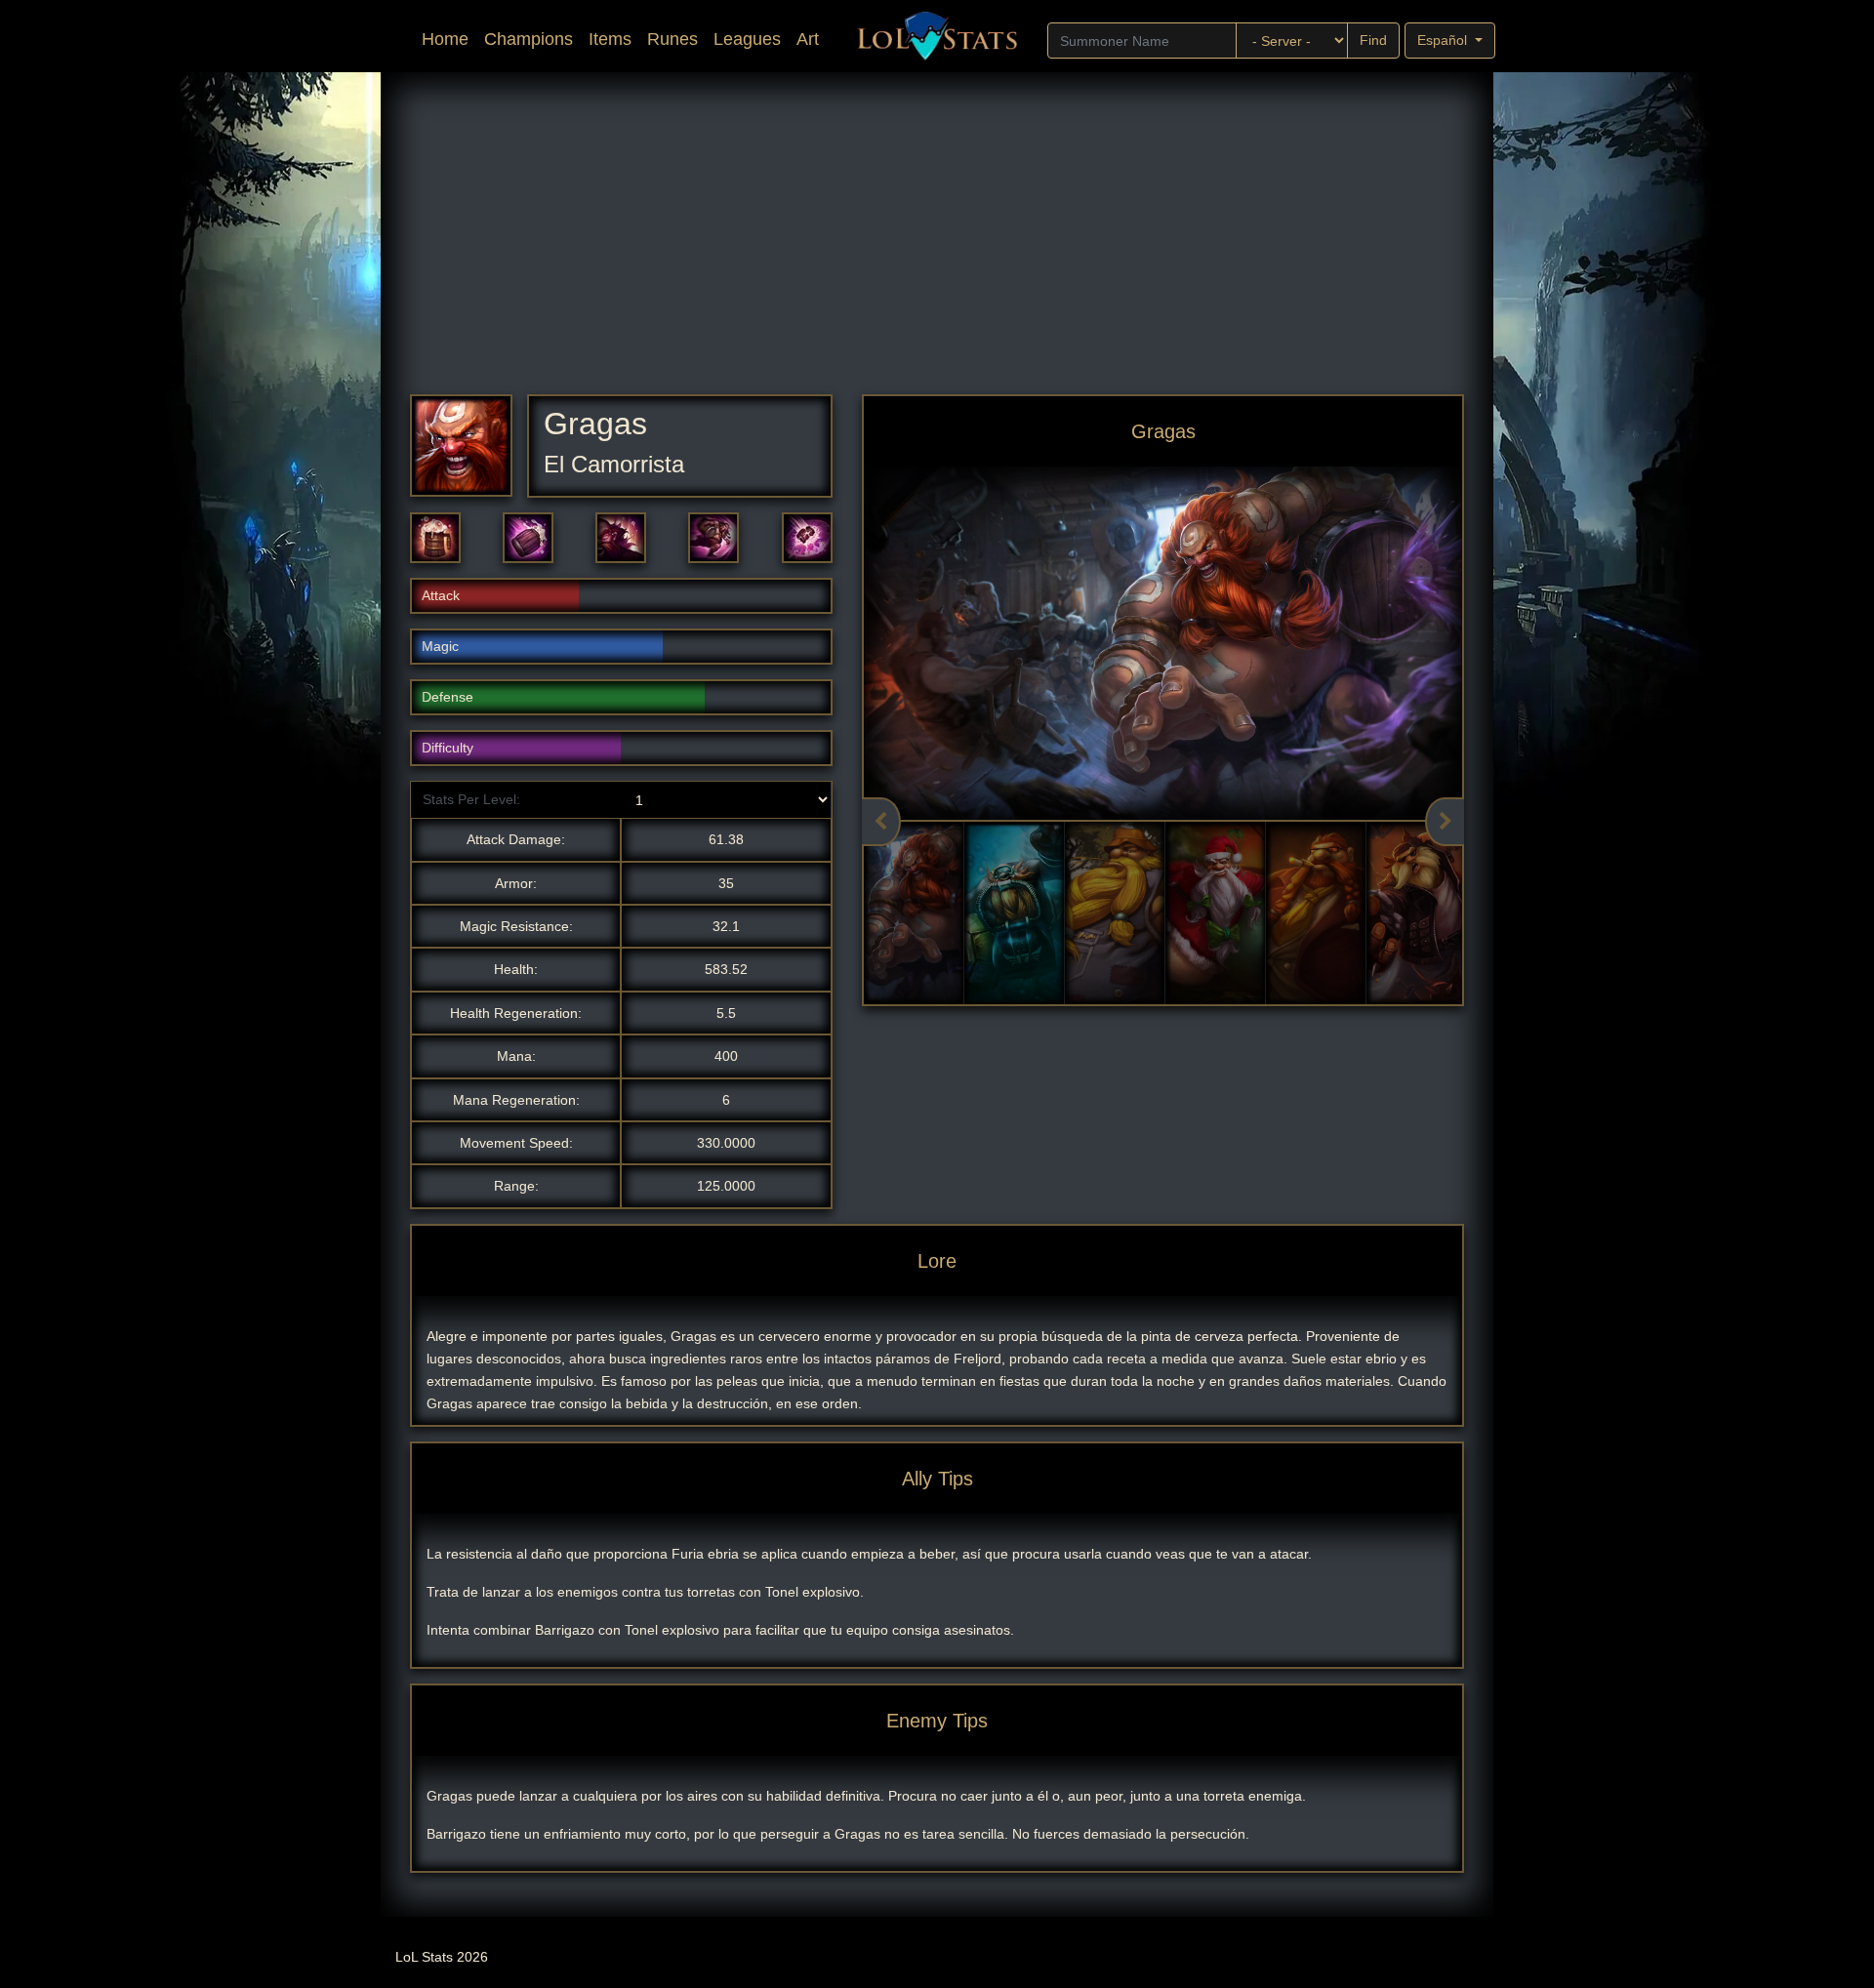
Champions (529, 39)
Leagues (747, 39)
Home (449, 39)
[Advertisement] (996, 248)
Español (1444, 40)
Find (1373, 40)
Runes (672, 39)
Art (808, 39)
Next (1445, 822)
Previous (881, 822)
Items (610, 39)
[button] (435, 538)
